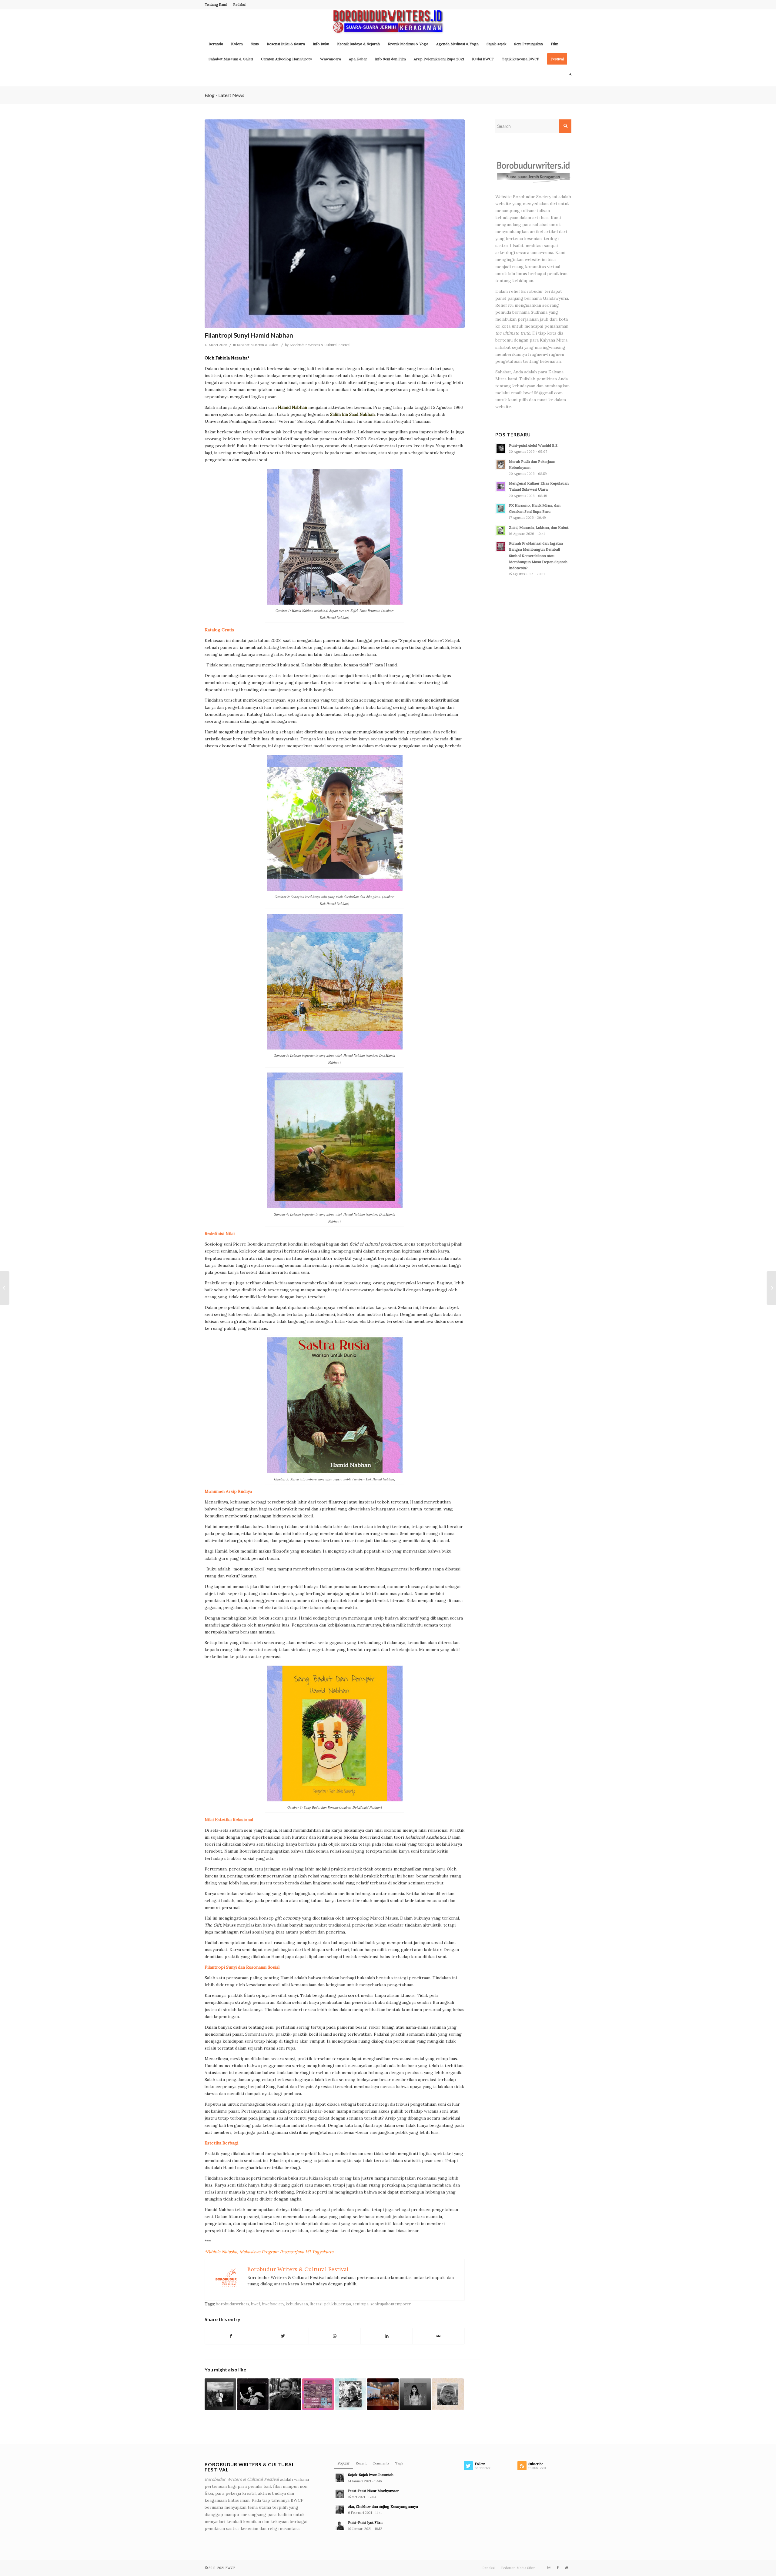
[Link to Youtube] (567, 2568)
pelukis (331, 2304)
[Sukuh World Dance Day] (318, 2394)
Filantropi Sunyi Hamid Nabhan (249, 335)
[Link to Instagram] (549, 2568)
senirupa (361, 2304)
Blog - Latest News (224, 95)
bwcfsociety (273, 2304)
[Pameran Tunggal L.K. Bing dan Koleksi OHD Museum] (771, 1288)
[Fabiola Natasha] (335, 224)
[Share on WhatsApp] (335, 2336)
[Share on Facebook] (231, 2336)
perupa (345, 2304)
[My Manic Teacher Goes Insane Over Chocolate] (415, 2394)
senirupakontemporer (391, 2304)
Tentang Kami (216, 5)
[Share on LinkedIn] (386, 2336)
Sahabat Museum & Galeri (258, 345)
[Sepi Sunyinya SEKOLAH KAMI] (448, 2394)
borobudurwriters (232, 2304)
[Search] (568, 74)
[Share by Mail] (438, 2336)
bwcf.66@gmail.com (543, 393)
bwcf (256, 2304)
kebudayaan (297, 2304)
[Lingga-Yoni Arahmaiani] (5, 1288)
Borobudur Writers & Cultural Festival (320, 345)
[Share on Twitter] (283, 2336)
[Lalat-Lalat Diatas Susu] (285, 2394)
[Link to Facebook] (558, 2568)
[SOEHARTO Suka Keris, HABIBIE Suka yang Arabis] (350, 2394)
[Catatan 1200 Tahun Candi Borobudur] (220, 2394)
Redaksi (239, 5)
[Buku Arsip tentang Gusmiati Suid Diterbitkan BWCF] (383, 2394)
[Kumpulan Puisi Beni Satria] (253, 2394)
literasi (316, 2304)
